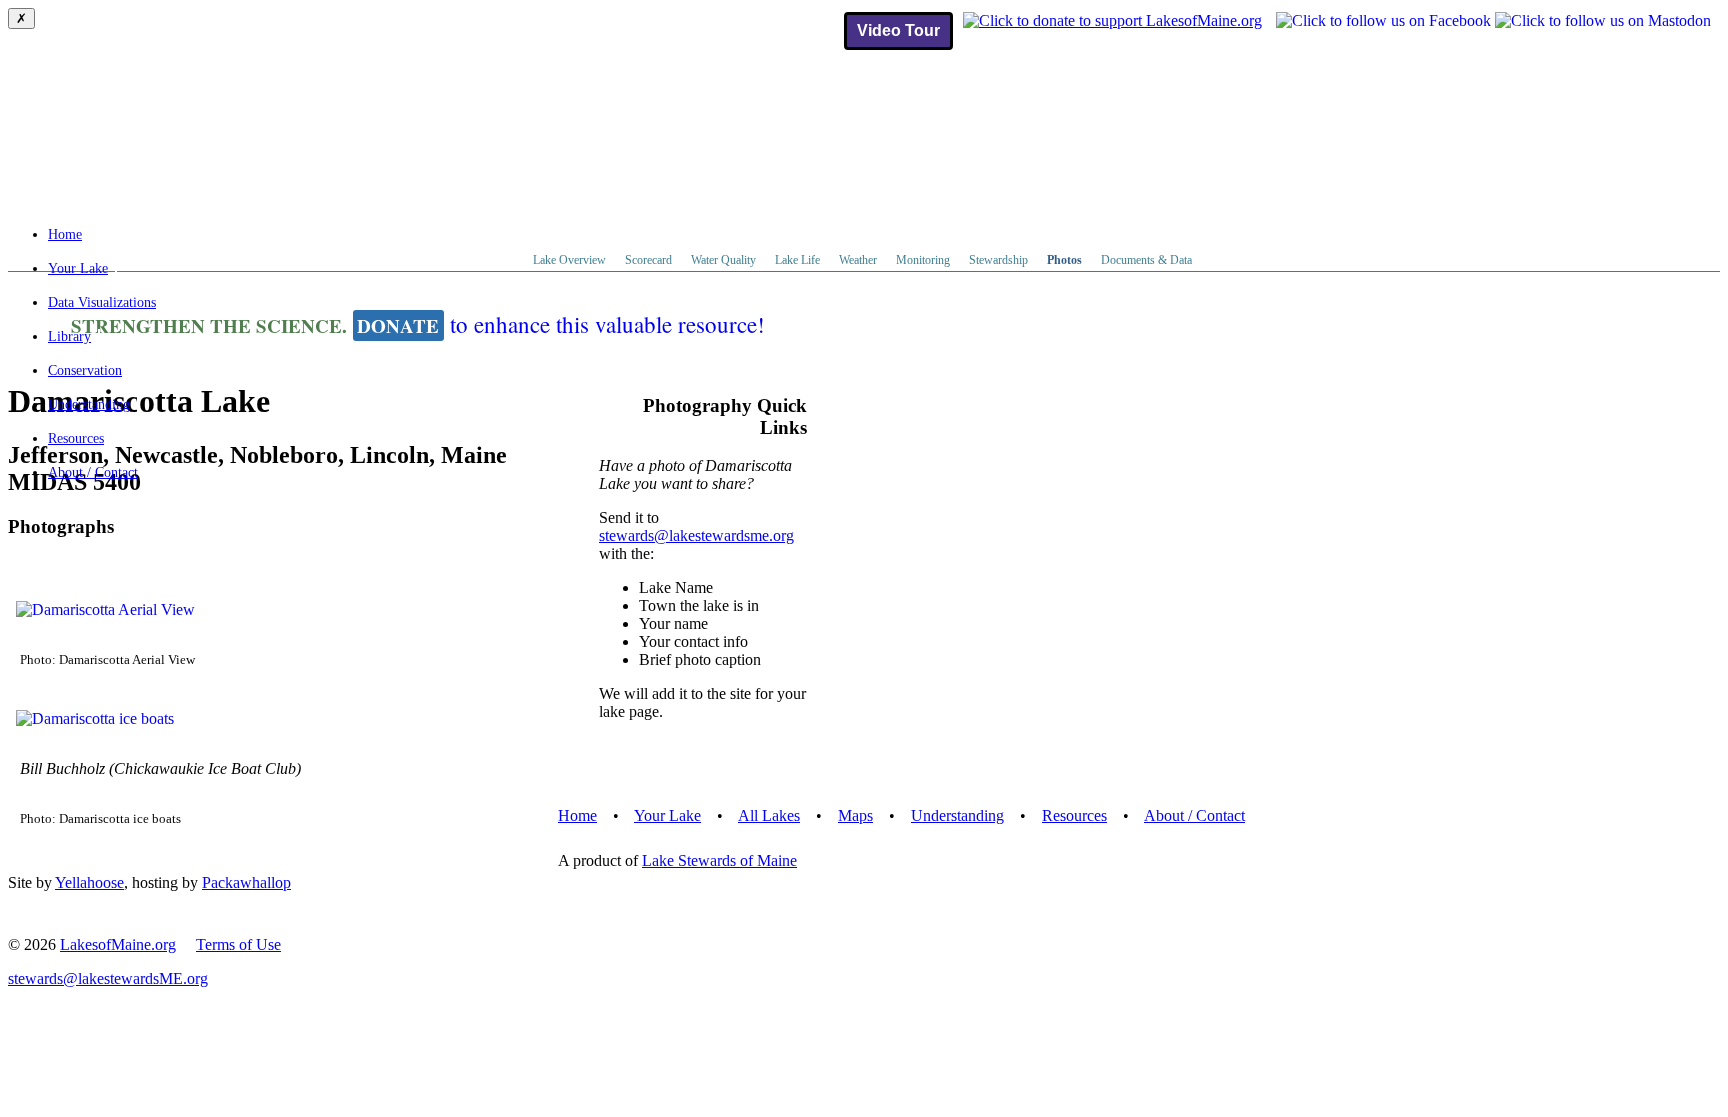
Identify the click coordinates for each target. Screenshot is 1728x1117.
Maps (855, 815)
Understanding (89, 404)
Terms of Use (238, 944)
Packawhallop (246, 882)
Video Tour (898, 30)
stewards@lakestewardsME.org (108, 978)
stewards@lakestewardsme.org (696, 535)
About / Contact (93, 472)
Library (69, 336)
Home (65, 234)
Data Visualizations (102, 302)
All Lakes (769, 815)
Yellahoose (89, 882)
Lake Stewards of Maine (719, 860)
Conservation (85, 370)
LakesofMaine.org (118, 944)
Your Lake (78, 268)
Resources (76, 438)
